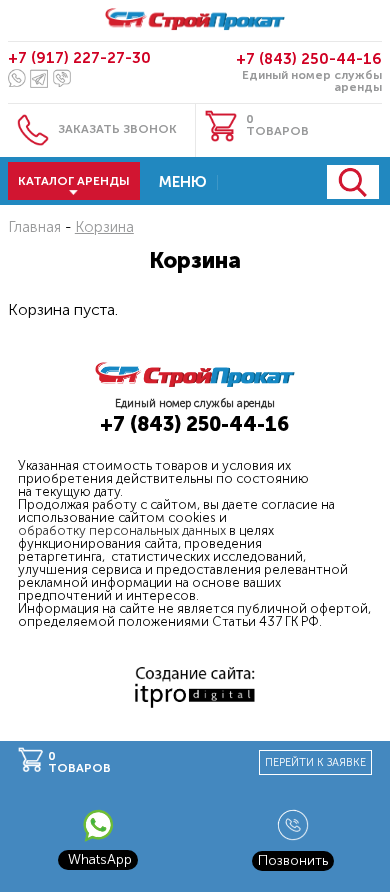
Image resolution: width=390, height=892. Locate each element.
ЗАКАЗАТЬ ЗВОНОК (117, 128)
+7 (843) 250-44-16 (309, 59)
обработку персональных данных (122, 530)
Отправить (353, 182)
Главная (34, 227)
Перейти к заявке (315, 762)
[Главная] (195, 22)
